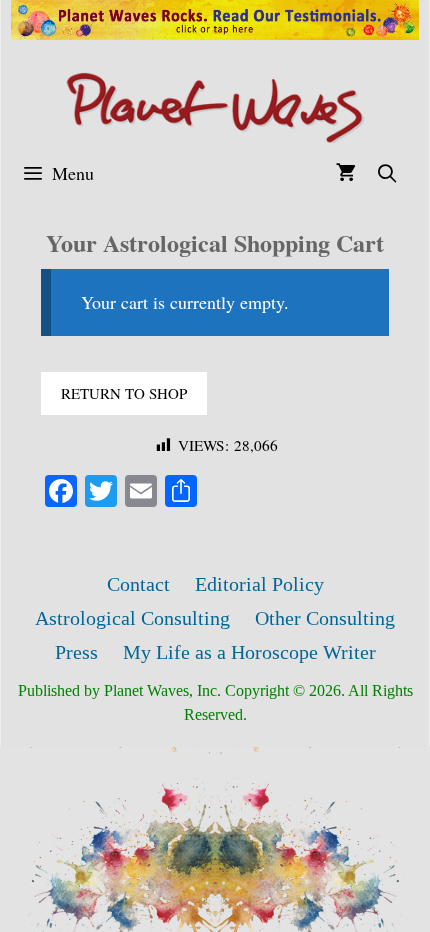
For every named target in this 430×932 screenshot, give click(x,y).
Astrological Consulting (132, 618)
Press (76, 652)
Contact (138, 584)
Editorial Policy (259, 584)
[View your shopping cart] (346, 173)
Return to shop (124, 393)
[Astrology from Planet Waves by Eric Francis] (215, 105)
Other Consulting (325, 618)
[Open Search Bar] (387, 173)
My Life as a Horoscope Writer (249, 652)
